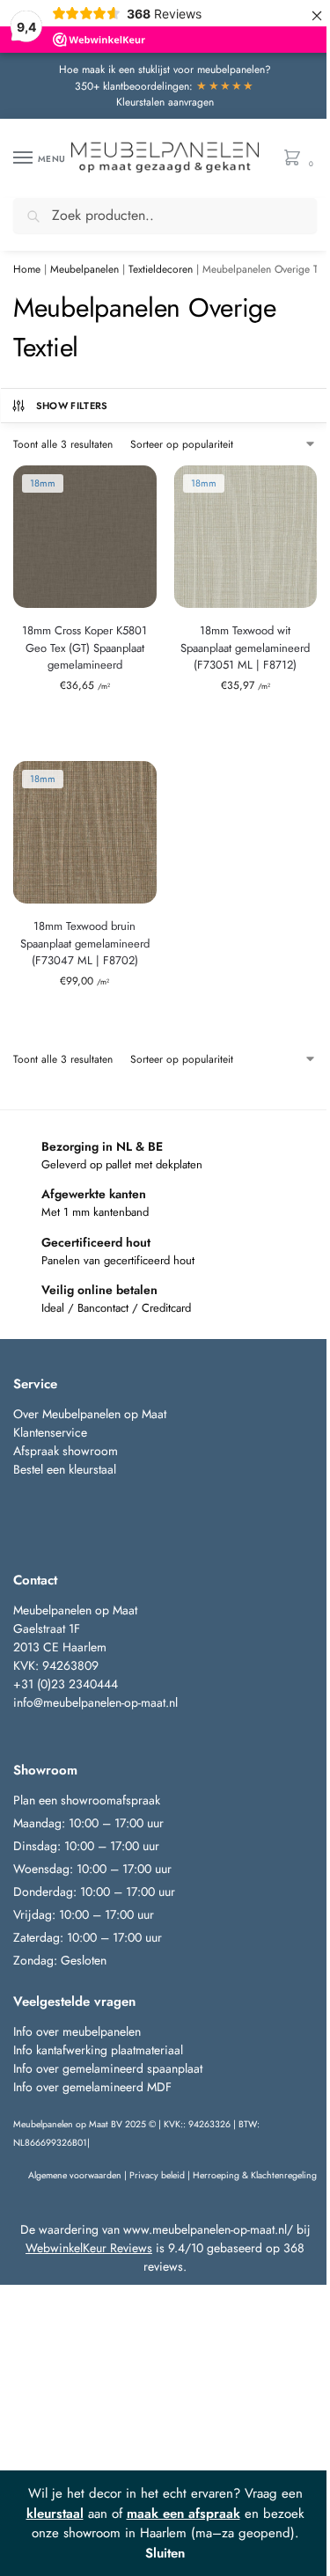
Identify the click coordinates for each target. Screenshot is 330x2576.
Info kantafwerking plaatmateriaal (98, 2050)
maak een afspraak (183, 2514)
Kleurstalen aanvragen (165, 102)
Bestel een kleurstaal (66, 1469)
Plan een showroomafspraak (87, 1800)
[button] (296, 159)
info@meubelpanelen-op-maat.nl (95, 1702)
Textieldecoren (161, 269)
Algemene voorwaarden (75, 2175)
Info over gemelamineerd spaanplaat (108, 2068)
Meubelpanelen (84, 269)
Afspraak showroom (66, 1451)
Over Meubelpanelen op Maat (90, 1414)
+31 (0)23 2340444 (66, 1684)
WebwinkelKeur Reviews (89, 2248)
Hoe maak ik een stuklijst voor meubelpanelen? (165, 70)
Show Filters (72, 406)
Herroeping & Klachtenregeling (255, 2175)
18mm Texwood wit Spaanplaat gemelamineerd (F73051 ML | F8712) (245, 648)
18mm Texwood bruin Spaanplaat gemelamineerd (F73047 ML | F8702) (85, 943)
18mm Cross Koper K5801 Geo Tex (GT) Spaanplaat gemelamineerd (84, 648)
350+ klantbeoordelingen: (165, 86)
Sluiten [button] (165, 2553)
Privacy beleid (157, 2175)
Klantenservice (50, 1432)
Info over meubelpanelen (77, 2031)
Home (27, 269)
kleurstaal (55, 2514)
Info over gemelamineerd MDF (92, 2087)
